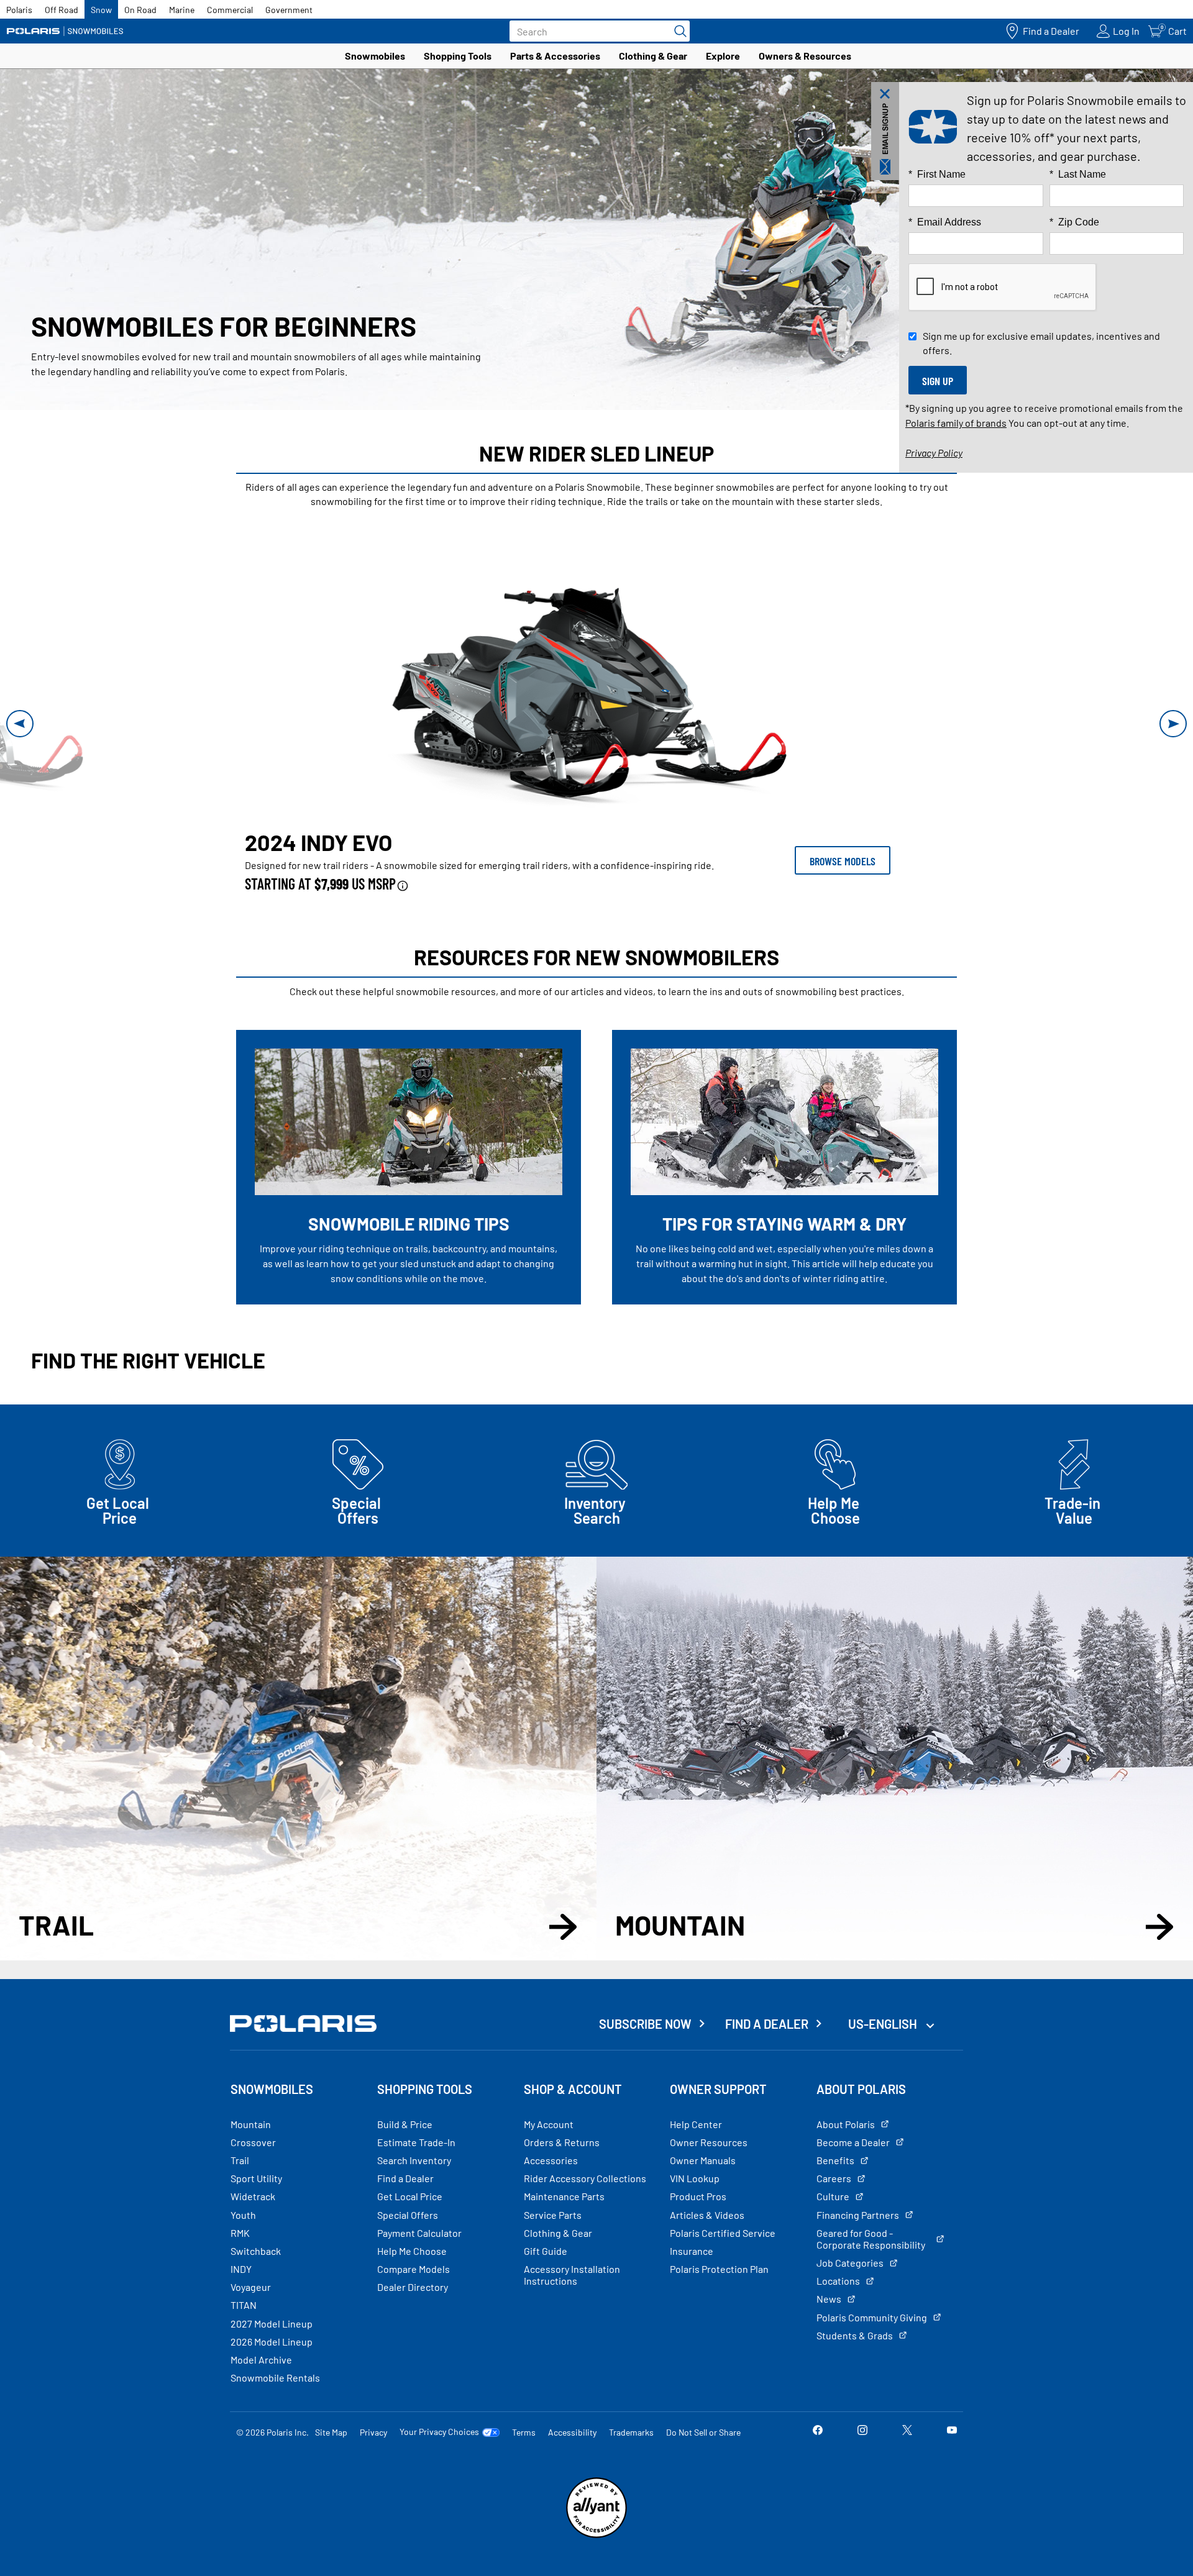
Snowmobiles (375, 56)
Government (289, 10)
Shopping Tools (458, 56)
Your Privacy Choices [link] (439, 2432)
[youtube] (952, 2432)
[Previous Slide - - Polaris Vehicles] (20, 724)
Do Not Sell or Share (703, 2432)
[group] (596, 689)
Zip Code (1074, 222)
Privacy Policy (934, 453)
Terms (524, 2432)
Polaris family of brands (956, 423)
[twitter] (907, 2432)
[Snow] (65, 31)
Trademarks (631, 2432)
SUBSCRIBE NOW (645, 2024)
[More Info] (403, 884)
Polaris (19, 10)
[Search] (677, 31)
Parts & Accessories (555, 56)
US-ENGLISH (884, 2024)
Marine (182, 10)
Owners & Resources (805, 56)
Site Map (331, 2432)
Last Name (1078, 174)
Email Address (945, 222)
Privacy (373, 2432)
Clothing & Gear (653, 56)
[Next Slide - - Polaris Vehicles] (1173, 724)
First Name (937, 174)
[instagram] (862, 2432)
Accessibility (572, 2432)
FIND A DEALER (767, 2024)
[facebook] (818, 2432)
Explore (723, 56)
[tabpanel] (596, 723)
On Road (140, 10)
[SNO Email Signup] (885, 131)
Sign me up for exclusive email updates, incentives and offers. (1041, 343)
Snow (101, 10)
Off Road (62, 10)
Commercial (230, 10)
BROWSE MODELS (843, 861)
